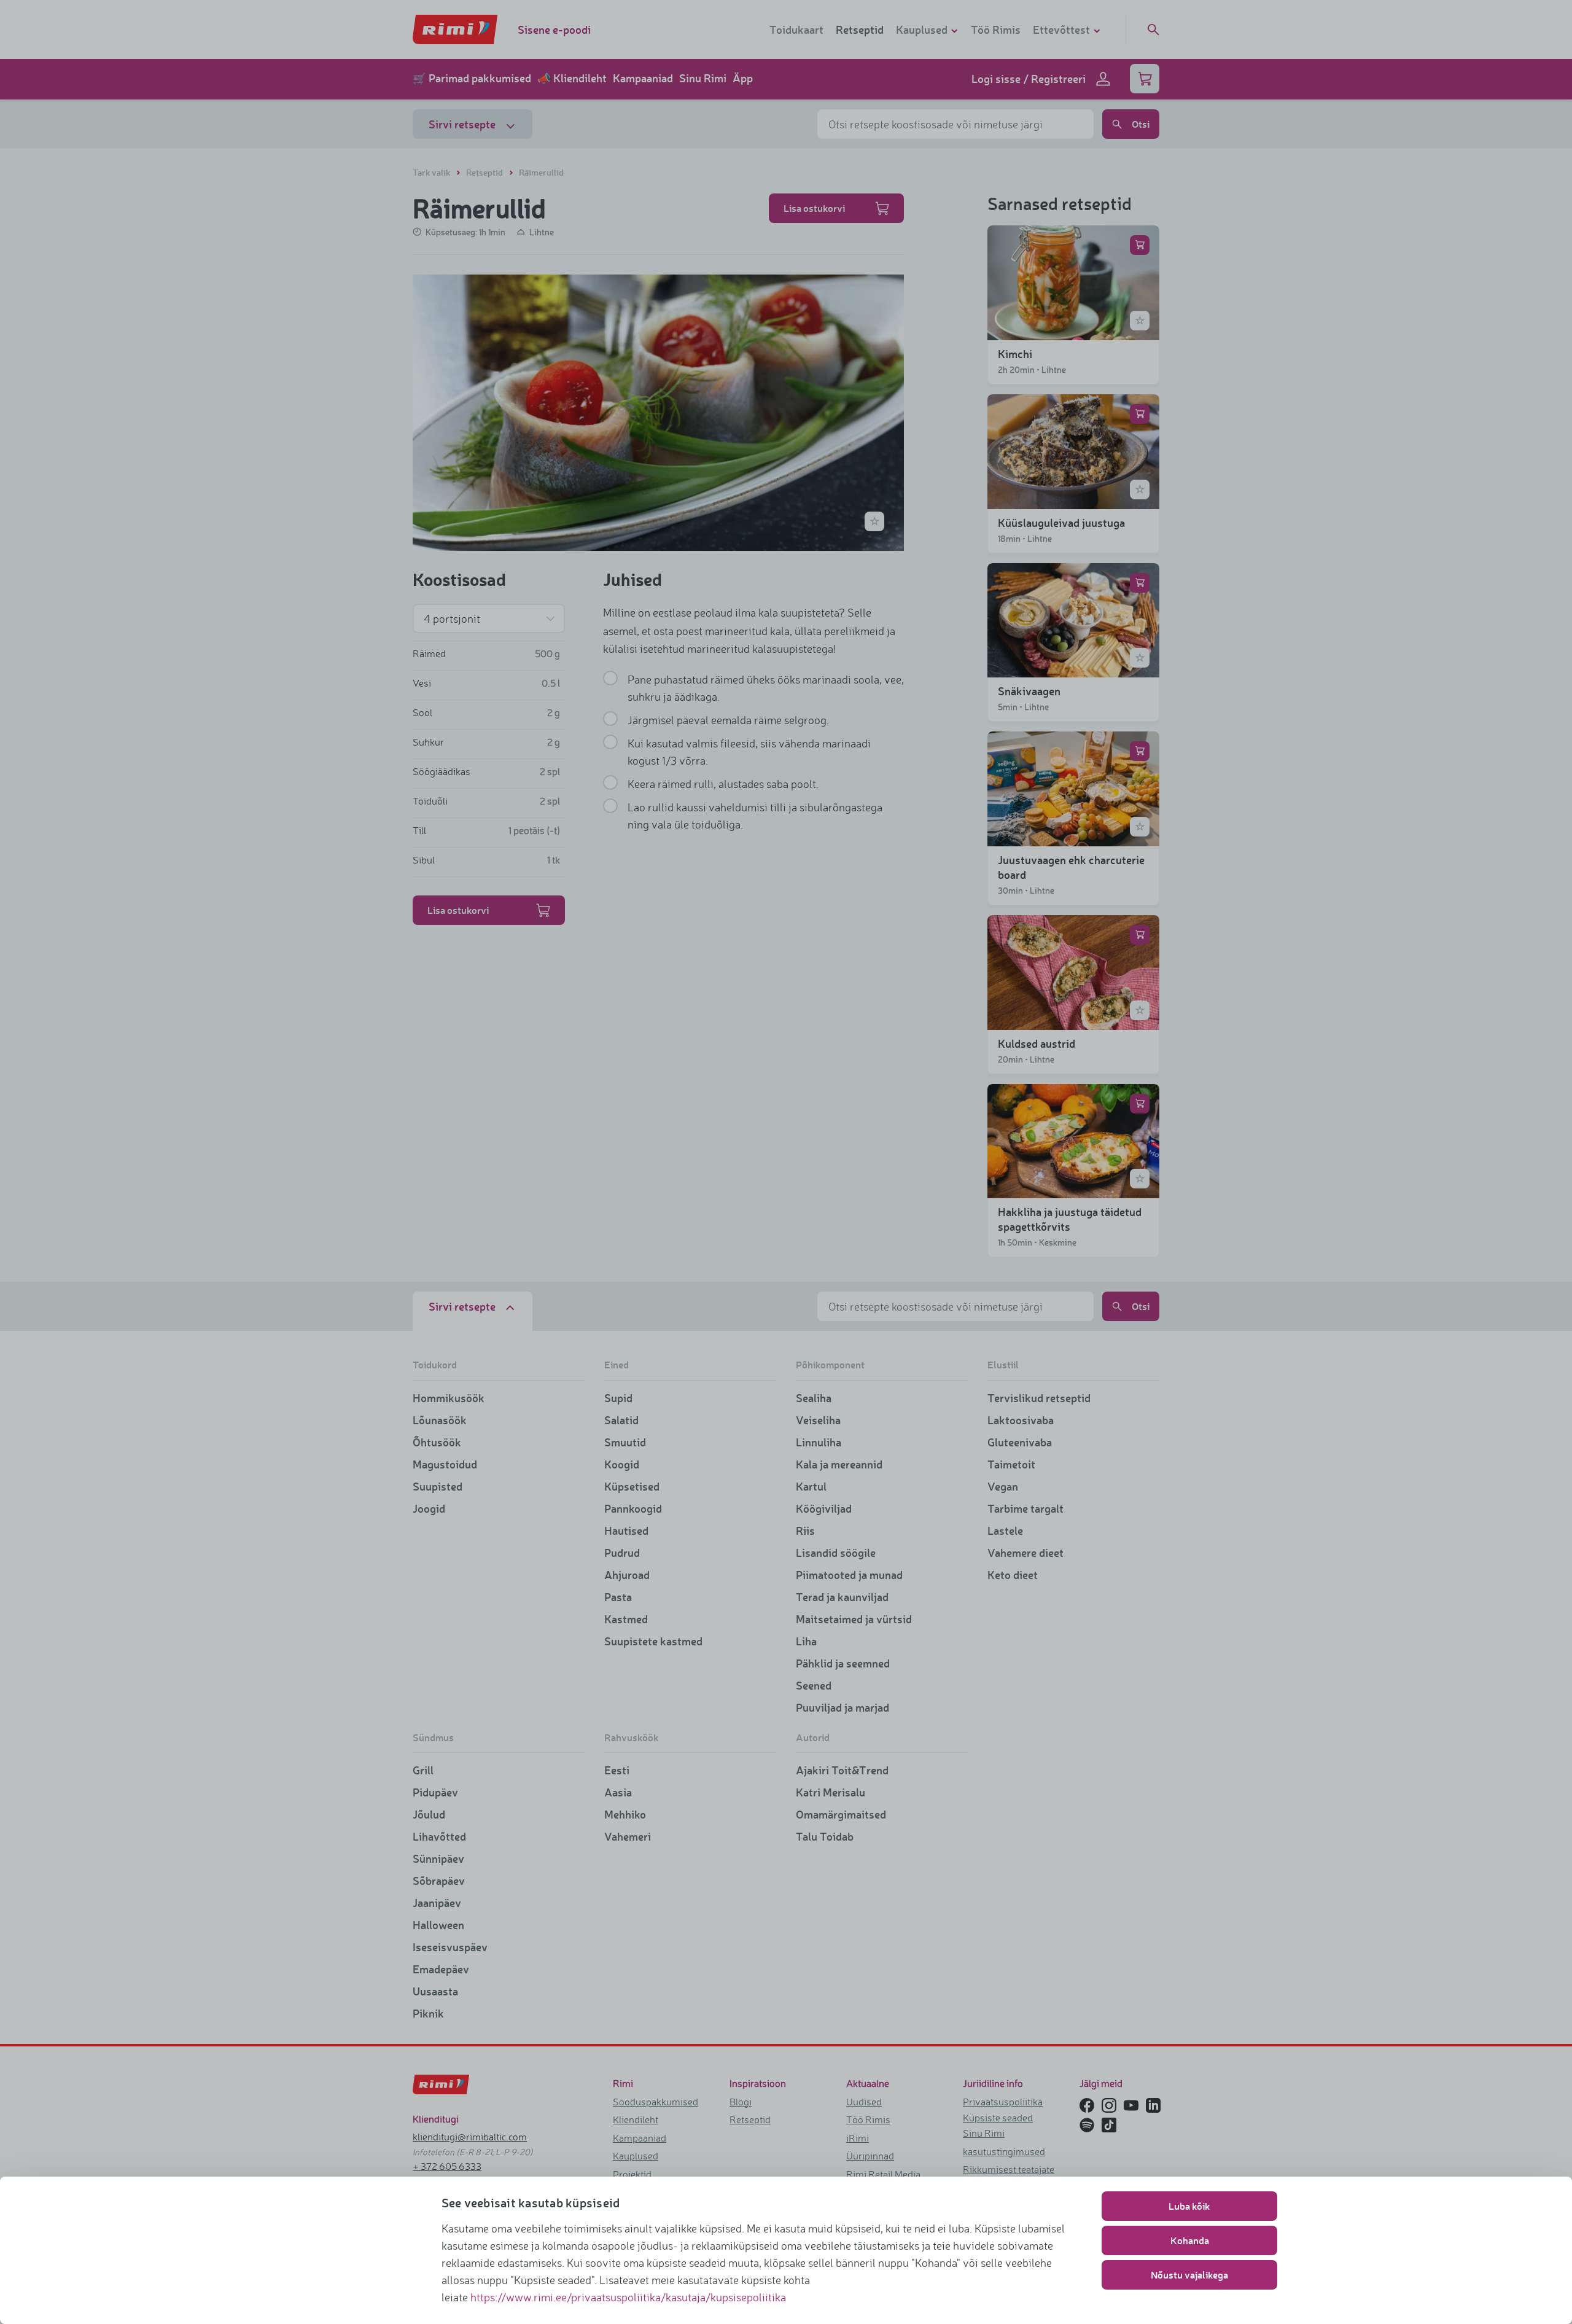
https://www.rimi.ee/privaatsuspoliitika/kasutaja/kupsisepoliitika (628, 2297)
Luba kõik (1189, 2206)
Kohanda (1190, 2240)
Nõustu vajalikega (1189, 2275)
